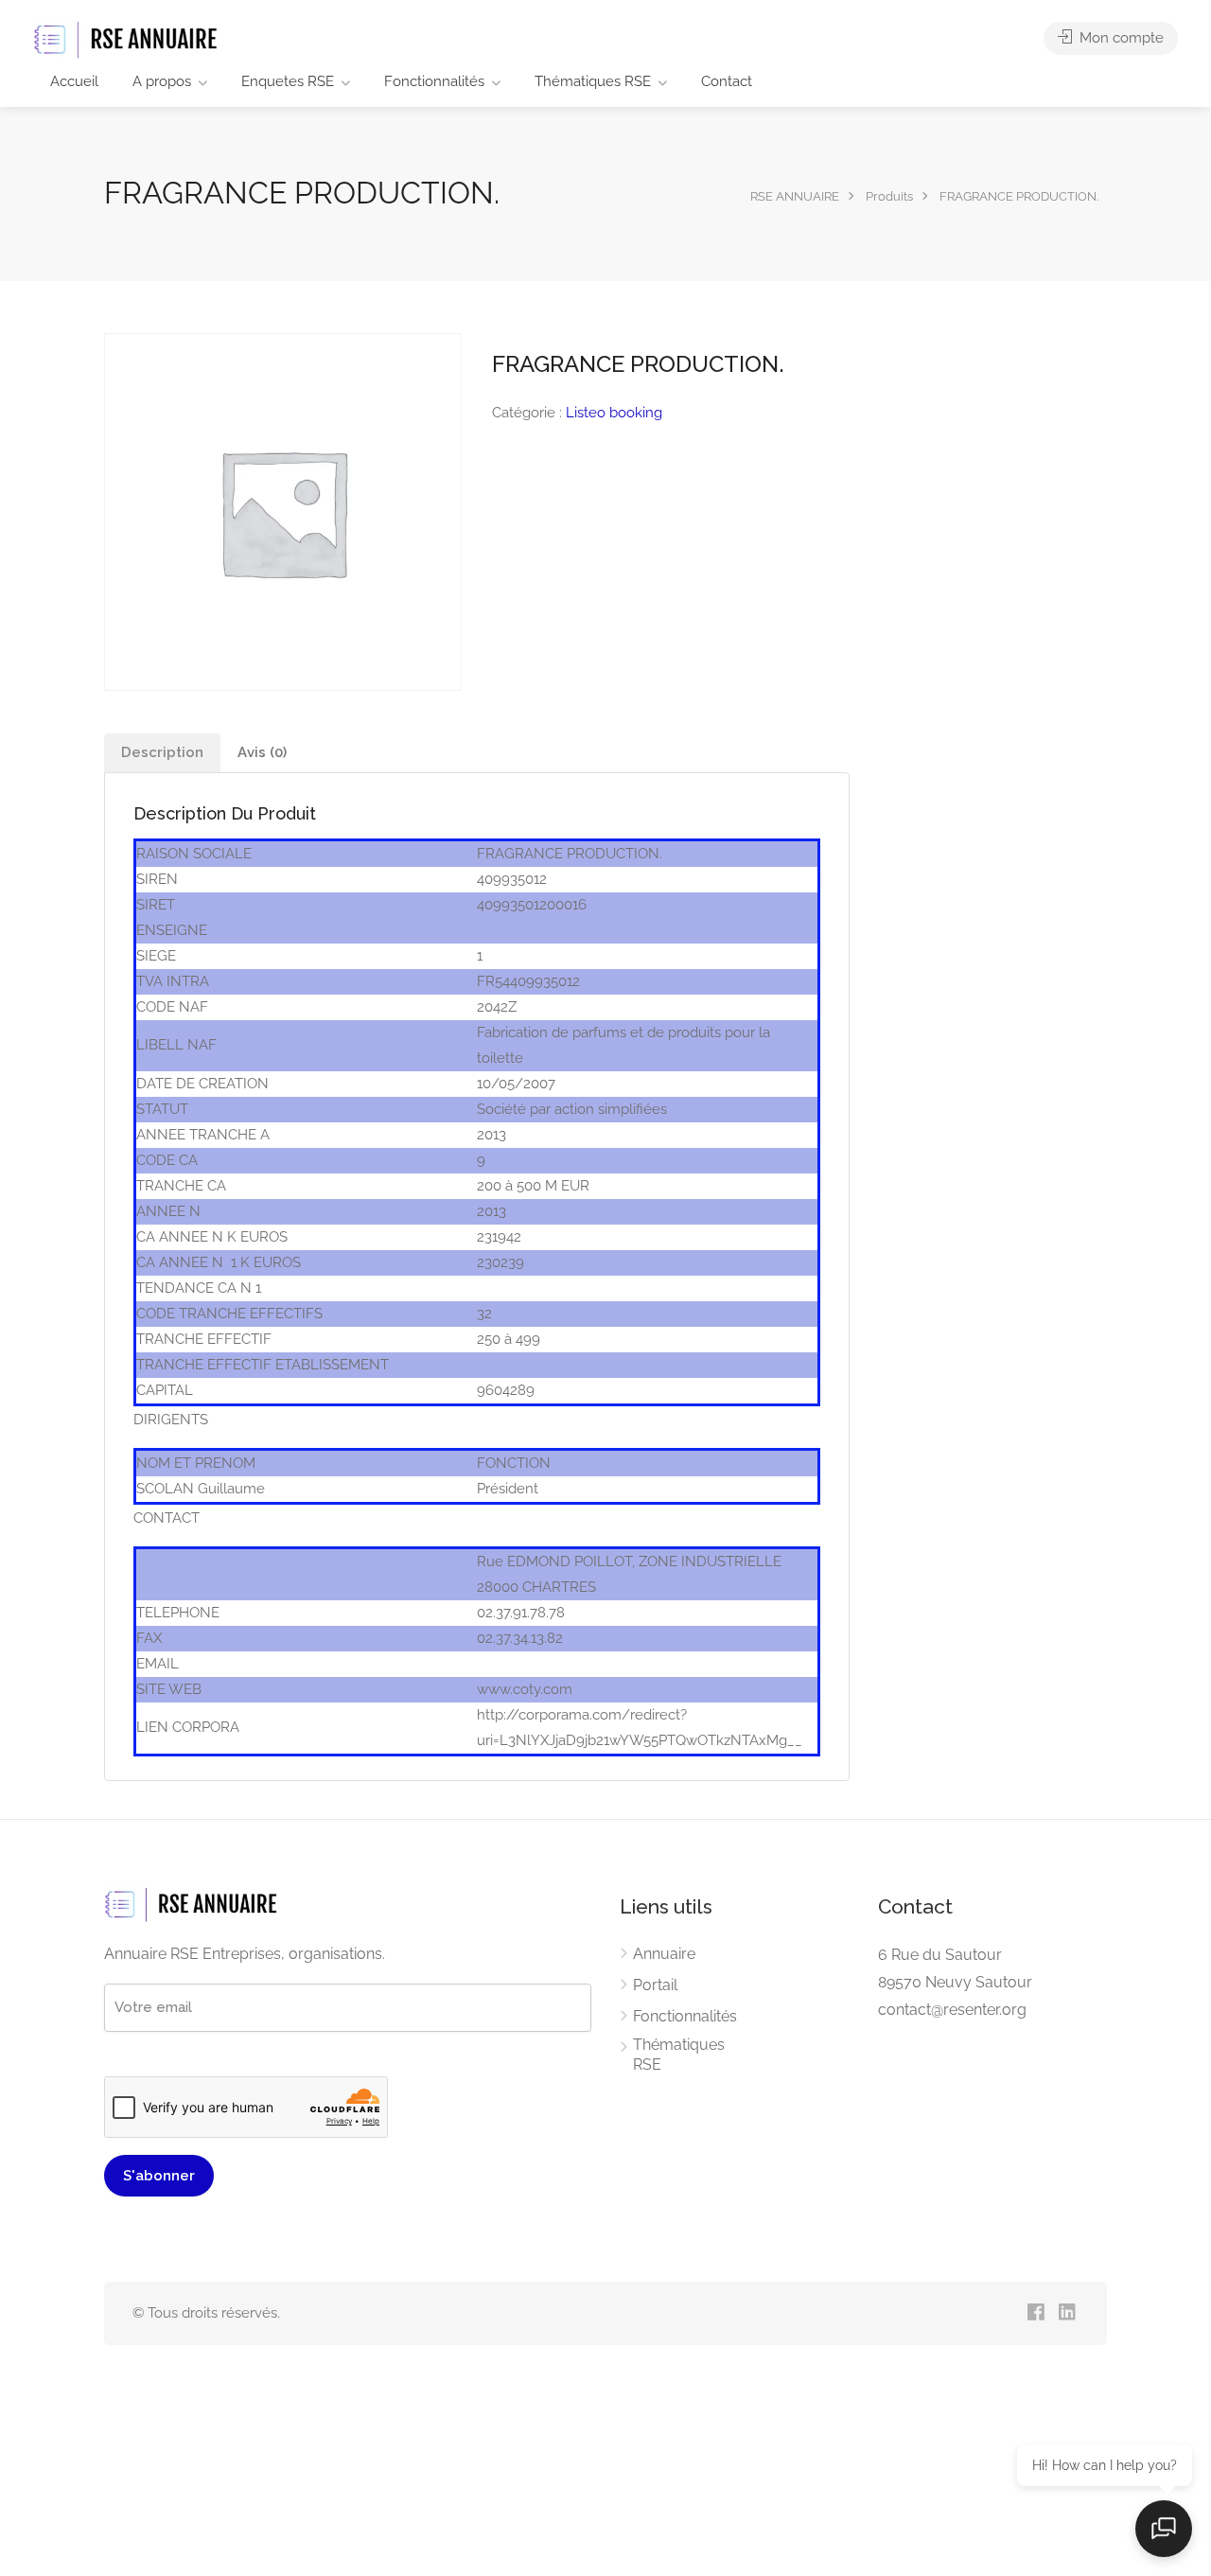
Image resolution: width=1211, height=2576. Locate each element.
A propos (162, 81)
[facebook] (1035, 2313)
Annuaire (664, 1954)
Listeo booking (614, 413)
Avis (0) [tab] (262, 752)
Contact (727, 81)
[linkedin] (1067, 2313)
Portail (655, 1985)
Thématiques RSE (593, 81)
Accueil (74, 81)
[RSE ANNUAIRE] (128, 39)
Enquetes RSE (288, 81)
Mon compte (1120, 38)
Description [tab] (162, 752)
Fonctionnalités (434, 81)
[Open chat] (1164, 2529)
